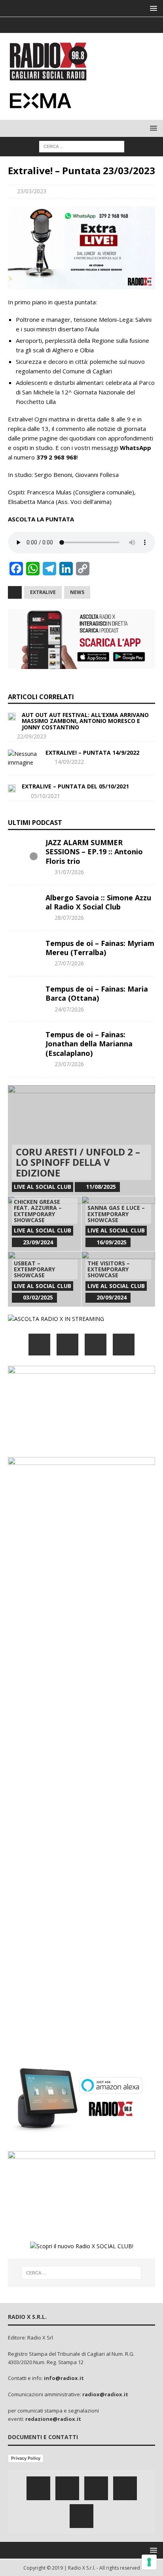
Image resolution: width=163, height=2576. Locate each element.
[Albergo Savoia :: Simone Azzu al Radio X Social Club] (24, 905)
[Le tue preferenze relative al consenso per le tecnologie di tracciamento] (149, 2562)
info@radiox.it (64, 2378)
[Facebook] (51, 25)
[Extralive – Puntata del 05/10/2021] (12, 788)
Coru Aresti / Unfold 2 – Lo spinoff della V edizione (78, 1162)
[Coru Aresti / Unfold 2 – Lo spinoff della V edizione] (81, 1141)
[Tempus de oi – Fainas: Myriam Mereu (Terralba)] (24, 951)
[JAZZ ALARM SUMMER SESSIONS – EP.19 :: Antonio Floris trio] (24, 850)
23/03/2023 (32, 191)
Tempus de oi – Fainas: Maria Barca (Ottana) (97, 993)
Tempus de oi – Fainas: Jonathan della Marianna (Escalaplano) (89, 1044)
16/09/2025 (112, 1242)
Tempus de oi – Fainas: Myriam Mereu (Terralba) (100, 948)
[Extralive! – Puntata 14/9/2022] (24, 758)
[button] (152, 8)
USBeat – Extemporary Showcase (34, 1269)
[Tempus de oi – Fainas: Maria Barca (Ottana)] (24, 996)
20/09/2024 (112, 1297)
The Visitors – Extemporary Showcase (109, 1269)
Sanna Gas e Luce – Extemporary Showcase (116, 1214)
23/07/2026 (69, 1064)
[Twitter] (66, 25)
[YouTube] (124, 1345)
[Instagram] (82, 25)
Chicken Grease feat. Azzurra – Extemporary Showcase (38, 1211)
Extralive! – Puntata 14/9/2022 (92, 753)
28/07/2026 (69, 918)
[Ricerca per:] (82, 146)
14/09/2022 (69, 762)
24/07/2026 (69, 1009)
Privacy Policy (26, 2458)
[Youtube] (97, 25)
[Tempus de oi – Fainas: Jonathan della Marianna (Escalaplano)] (24, 1042)
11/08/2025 (101, 1187)
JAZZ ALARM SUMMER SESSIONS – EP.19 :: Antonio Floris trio (94, 852)
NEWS (77, 592)
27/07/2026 (69, 963)
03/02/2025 (38, 1297)
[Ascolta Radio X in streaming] (56, 1319)
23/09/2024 (38, 1242)
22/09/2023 (32, 736)
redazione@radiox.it (53, 2419)
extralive (43, 592)
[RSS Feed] (113, 25)
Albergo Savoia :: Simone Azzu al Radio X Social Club (98, 902)
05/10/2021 (45, 796)
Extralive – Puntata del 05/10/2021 (75, 786)
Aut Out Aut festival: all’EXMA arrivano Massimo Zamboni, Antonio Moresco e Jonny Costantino (85, 721)
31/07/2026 (69, 872)
